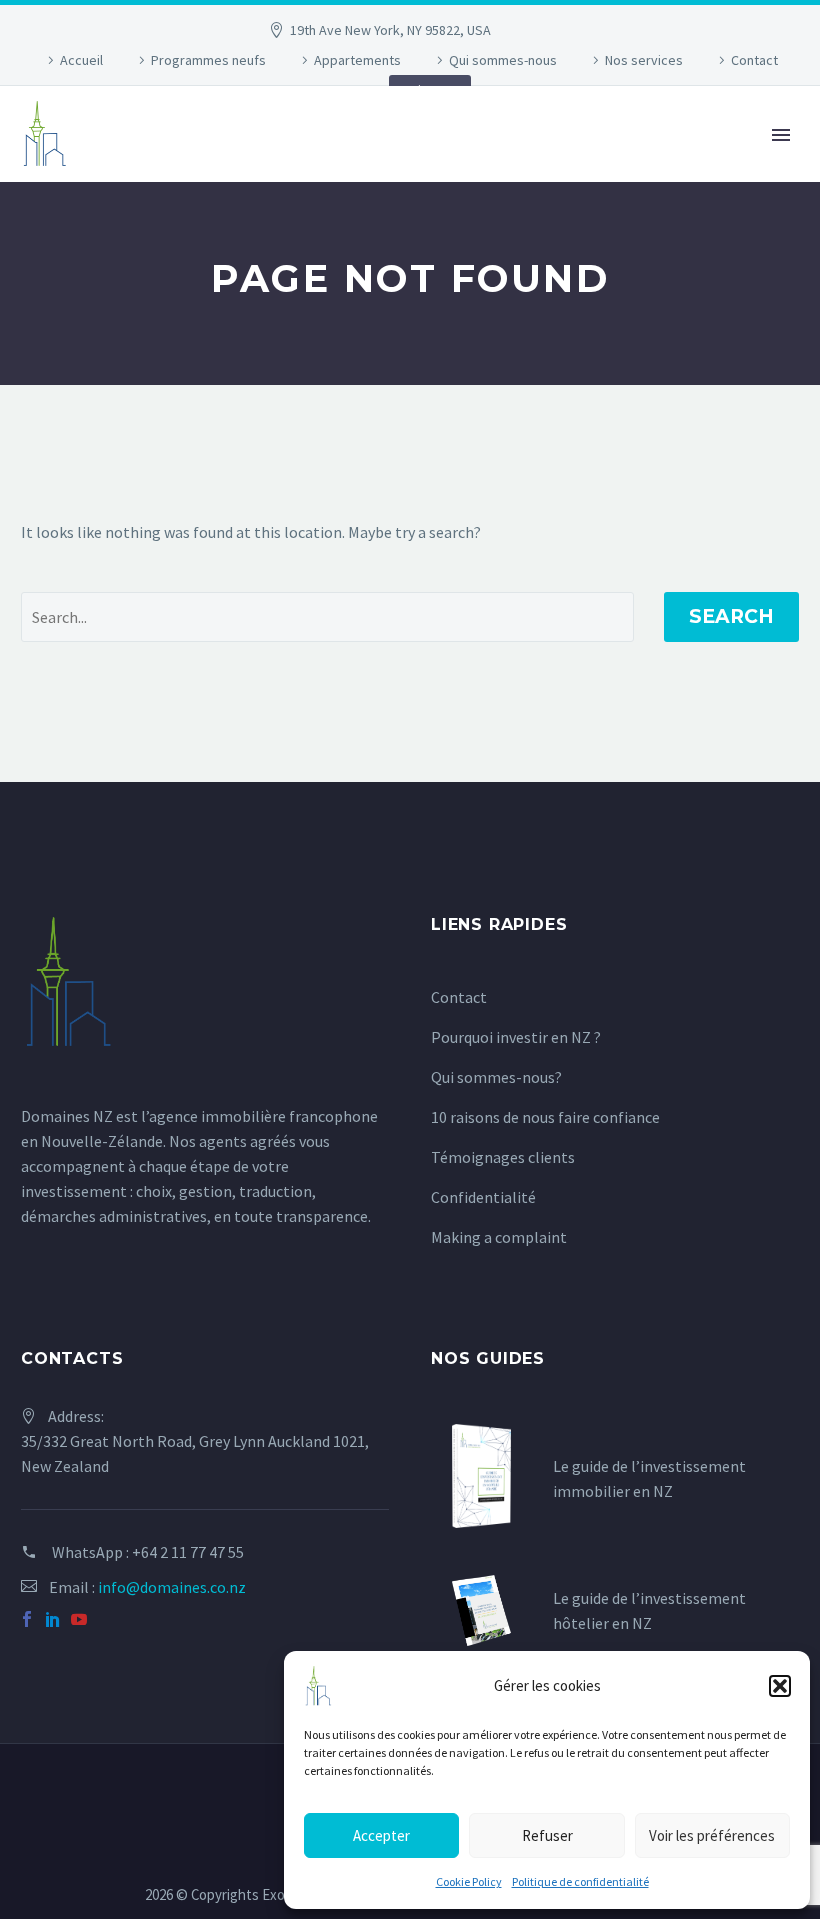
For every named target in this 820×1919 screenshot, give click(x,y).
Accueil (81, 60)
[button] (780, 1686)
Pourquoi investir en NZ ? (516, 1037)
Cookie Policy (469, 1881)
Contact (754, 60)
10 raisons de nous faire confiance (545, 1117)
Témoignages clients (503, 1157)
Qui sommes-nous (503, 60)
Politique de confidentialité (580, 1881)
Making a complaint (499, 1237)
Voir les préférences (712, 1835)
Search (731, 616)
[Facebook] (27, 1619)
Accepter (381, 1835)
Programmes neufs (208, 60)
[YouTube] (79, 1619)
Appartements (357, 60)
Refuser (547, 1835)
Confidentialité (483, 1197)
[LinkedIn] (53, 1619)
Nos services (644, 60)
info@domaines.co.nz (172, 1587)
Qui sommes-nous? (496, 1077)
